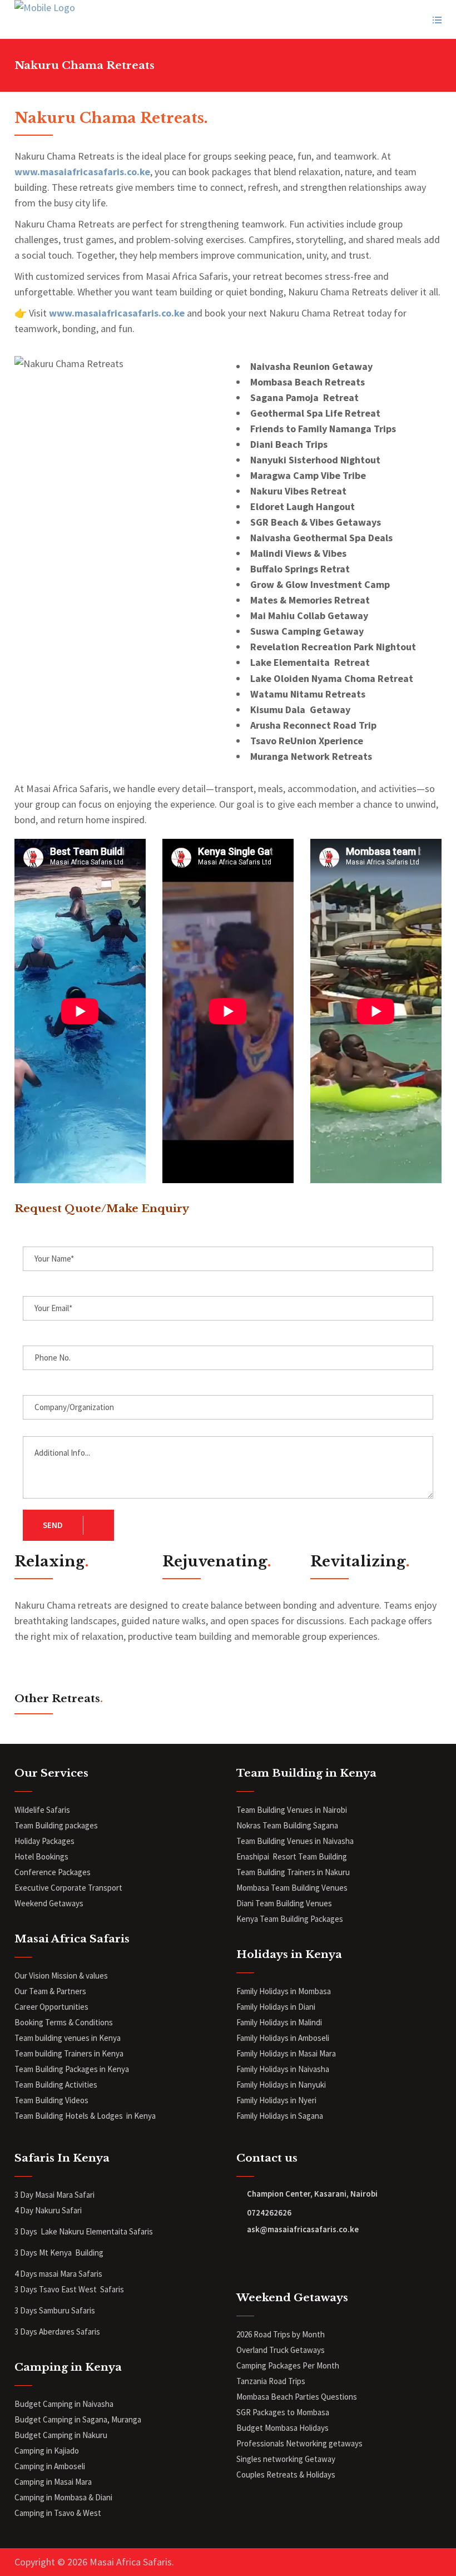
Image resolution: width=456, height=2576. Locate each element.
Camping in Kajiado (47, 2451)
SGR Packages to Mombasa (283, 2412)
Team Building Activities (56, 2085)
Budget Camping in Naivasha (65, 2404)
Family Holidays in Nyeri (276, 2100)
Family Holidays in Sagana (280, 2116)
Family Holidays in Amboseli (284, 2038)
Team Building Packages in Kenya (72, 2069)
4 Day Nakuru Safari (48, 2210)
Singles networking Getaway (286, 2459)
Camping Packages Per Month (288, 2365)
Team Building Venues (294, 1903)
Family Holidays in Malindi (280, 2022)
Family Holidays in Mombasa (284, 1991)
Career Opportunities (51, 2007)
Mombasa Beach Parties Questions (297, 2397)
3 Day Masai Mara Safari (55, 2195)
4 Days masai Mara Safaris (58, 2274)
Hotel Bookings (41, 1856)
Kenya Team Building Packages (290, 1919)
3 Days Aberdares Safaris (58, 2332)
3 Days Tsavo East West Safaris (69, 2289)
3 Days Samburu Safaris (55, 2310)
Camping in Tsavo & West (58, 2513)
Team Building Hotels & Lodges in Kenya (85, 2116)
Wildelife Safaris (42, 1810)
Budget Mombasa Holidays (282, 2428)
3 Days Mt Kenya (44, 2253)
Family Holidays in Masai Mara (287, 2053)
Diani (246, 1903)
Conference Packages (53, 1872)
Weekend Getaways (49, 1903)
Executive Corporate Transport (68, 1888)
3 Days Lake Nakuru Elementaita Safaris (84, 2231)
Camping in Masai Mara (53, 2482)
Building (89, 2253)
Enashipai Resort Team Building (292, 1856)
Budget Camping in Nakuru (61, 2435)
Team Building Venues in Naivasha (295, 1841)
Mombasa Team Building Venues (292, 1888)
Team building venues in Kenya (68, 2038)
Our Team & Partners (50, 1991)
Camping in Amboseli (50, 2466)
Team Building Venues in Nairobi (292, 1810)
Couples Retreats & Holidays (286, 2474)
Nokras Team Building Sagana (287, 1825)
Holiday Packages (44, 1841)
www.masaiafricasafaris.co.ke (82, 172)
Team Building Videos (51, 2100)
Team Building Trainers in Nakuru (293, 1872)
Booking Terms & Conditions (64, 2022)
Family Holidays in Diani (276, 2007)
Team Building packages (56, 1825)
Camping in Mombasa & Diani (63, 2497)
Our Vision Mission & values (61, 1976)
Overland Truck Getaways (281, 2350)
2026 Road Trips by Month (281, 2334)
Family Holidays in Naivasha (283, 2069)
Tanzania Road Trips (271, 2381)
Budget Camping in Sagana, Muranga (78, 2419)
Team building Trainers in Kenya (69, 2053)
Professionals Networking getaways (300, 2443)
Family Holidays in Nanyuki (281, 2085)
